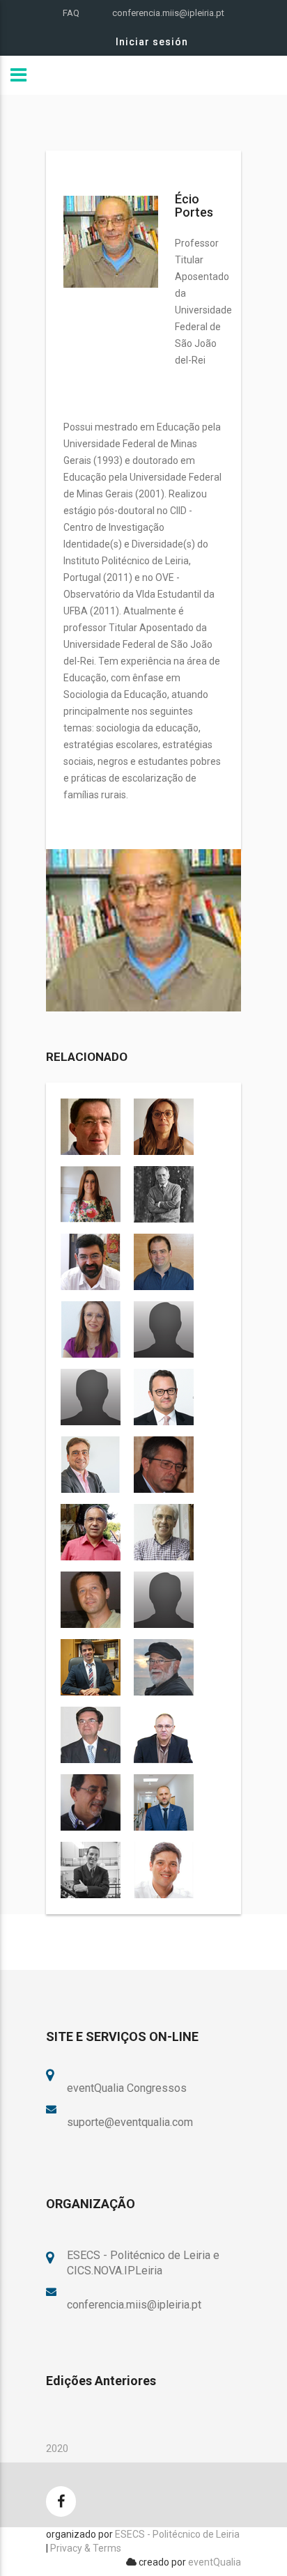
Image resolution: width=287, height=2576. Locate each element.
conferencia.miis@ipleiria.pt (168, 13)
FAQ (71, 13)
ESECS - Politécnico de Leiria (177, 2534)
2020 (57, 2449)
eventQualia (215, 2562)
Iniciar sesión (152, 42)
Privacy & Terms (86, 2548)
